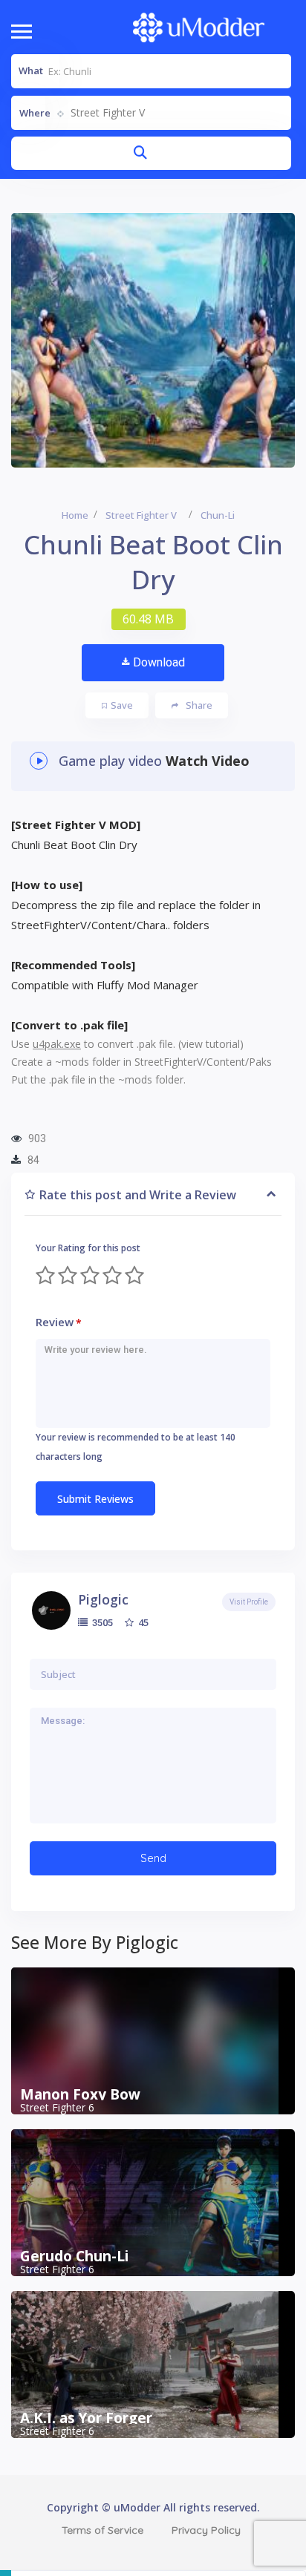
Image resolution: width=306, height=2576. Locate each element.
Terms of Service (102, 2530)
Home (75, 515)
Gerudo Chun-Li (74, 2256)
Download (159, 662)
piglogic (103, 1599)
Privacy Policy (206, 2530)
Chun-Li (218, 515)
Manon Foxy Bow (80, 2094)
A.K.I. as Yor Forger (86, 2418)
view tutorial (211, 1044)
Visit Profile (249, 1602)
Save (122, 705)
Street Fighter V (141, 515)
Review (59, 1322)
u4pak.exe (57, 1044)
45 (142, 1622)
